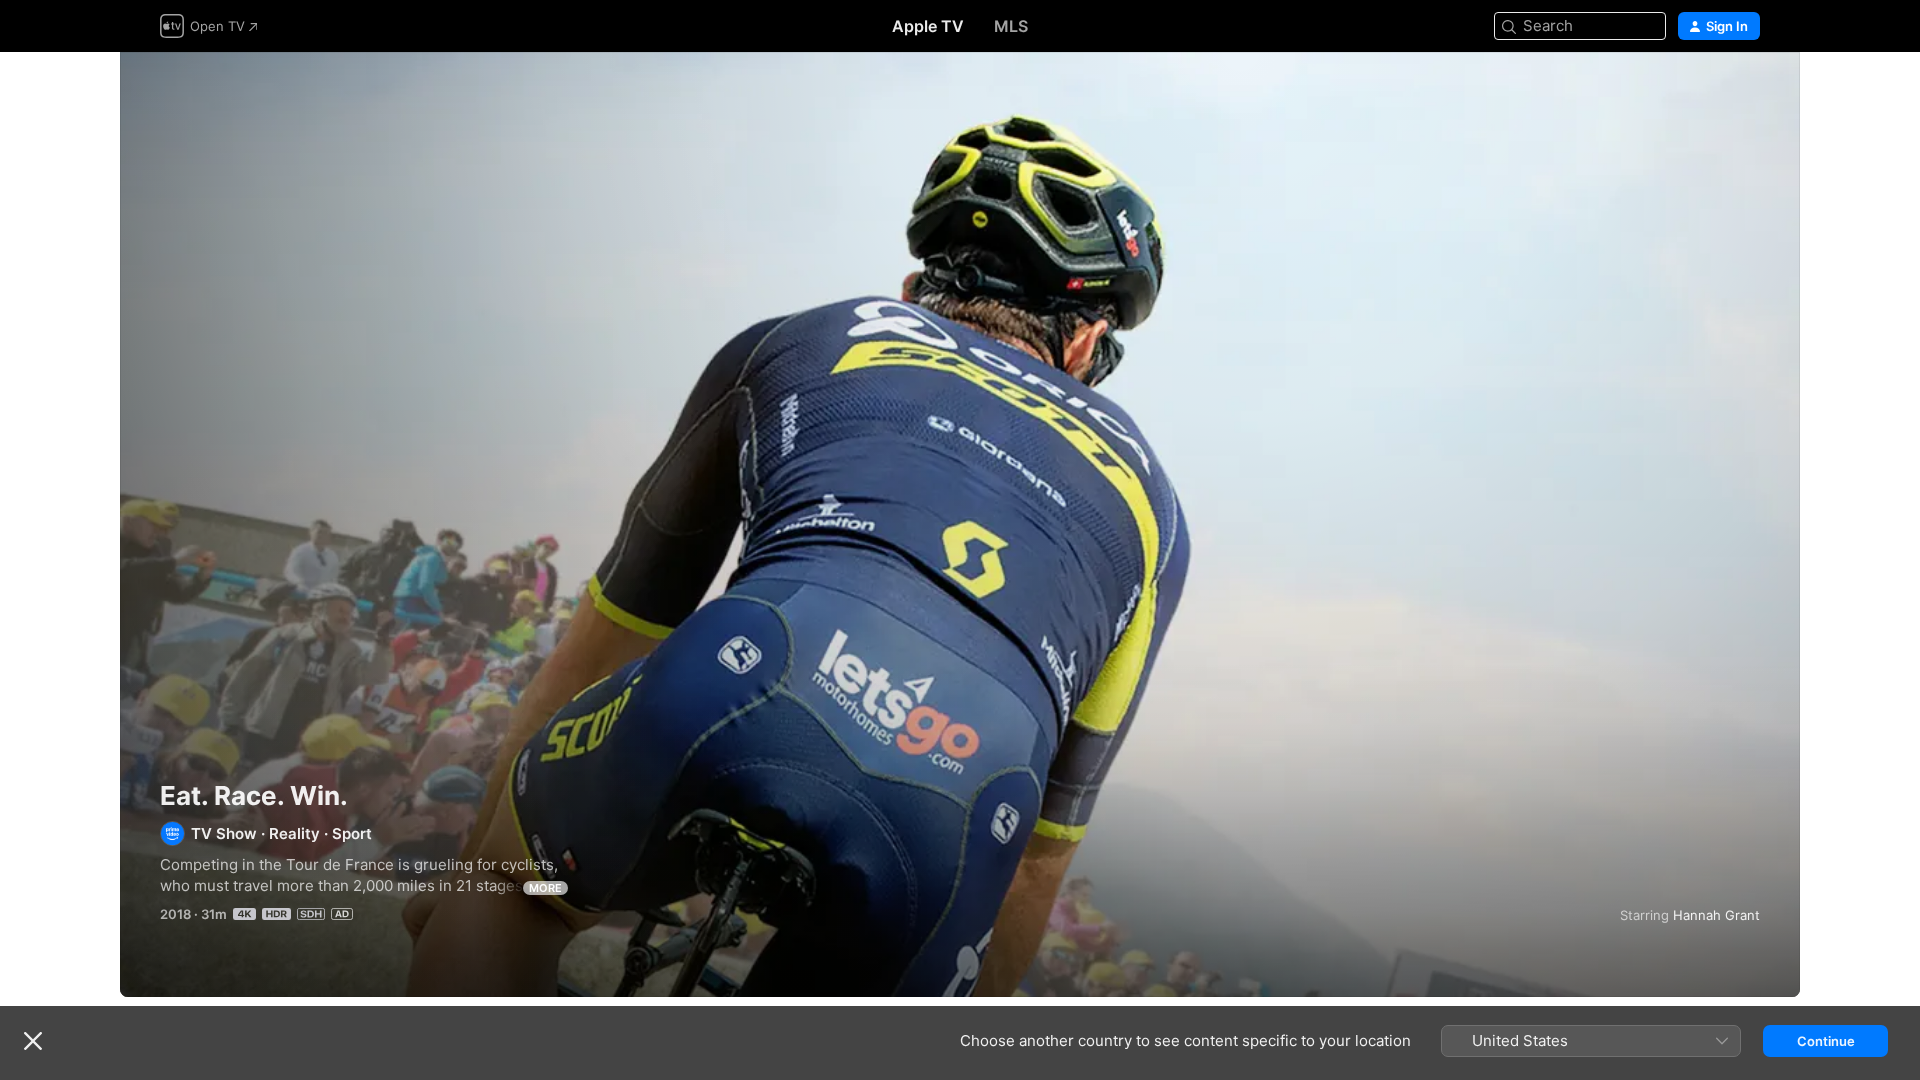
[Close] (33, 1041)
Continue (1826, 1041)
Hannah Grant (1716, 915)
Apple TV (928, 26)
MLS (1011, 26)
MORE (545, 888)
